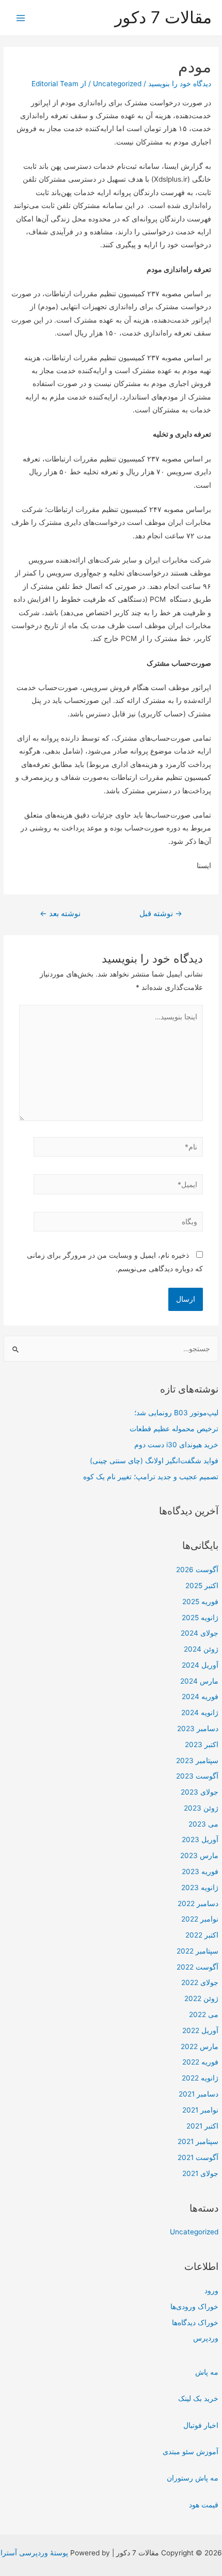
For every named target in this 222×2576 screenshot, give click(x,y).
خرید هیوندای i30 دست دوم (176, 1445)
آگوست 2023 (197, 1776)
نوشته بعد (60, 914)
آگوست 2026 (197, 1570)
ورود (211, 2291)
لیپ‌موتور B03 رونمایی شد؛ (176, 1413)
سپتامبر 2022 (197, 1951)
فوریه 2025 (200, 1602)
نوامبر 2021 (200, 2110)
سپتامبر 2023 (197, 1761)
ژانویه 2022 (200, 2078)
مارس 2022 (200, 2046)
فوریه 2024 (200, 1697)
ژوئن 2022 (201, 1998)
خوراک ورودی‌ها (194, 2307)
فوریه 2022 (200, 2062)
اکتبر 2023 (202, 1745)
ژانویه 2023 (200, 1887)
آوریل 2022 (200, 2030)
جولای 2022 (200, 1982)
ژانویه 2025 (200, 1618)
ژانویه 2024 (200, 1713)
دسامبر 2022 (198, 1903)
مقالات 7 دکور (163, 17)
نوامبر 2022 (200, 1919)
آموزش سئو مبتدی (191, 2452)
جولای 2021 (200, 2173)
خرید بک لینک (198, 2398)
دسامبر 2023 (198, 1729)
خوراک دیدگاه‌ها (195, 2323)
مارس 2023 (199, 1855)
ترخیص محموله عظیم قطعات (174, 1429)
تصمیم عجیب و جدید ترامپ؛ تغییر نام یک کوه (151, 1477)
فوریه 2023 (200, 1871)
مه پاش (207, 2372)
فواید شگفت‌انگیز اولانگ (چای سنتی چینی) (154, 1461)
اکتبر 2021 (202, 2126)
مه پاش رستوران (193, 2478)
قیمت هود (204, 2505)
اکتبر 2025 (202, 1586)
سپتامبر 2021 (198, 2141)
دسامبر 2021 (199, 2094)
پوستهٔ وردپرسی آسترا (34, 2553)
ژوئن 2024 (201, 1649)
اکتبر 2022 (202, 1935)
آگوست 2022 (197, 1967)
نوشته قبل (161, 914)
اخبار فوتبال (201, 2425)
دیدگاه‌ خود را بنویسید (180, 84)
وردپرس (206, 2338)
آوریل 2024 (200, 1665)
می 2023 (203, 1824)
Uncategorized (194, 2232)
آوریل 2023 (200, 1839)
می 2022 (204, 2014)
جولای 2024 (200, 1633)
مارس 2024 (199, 1681)
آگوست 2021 (198, 2157)
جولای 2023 (200, 1792)
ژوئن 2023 (201, 1808)
